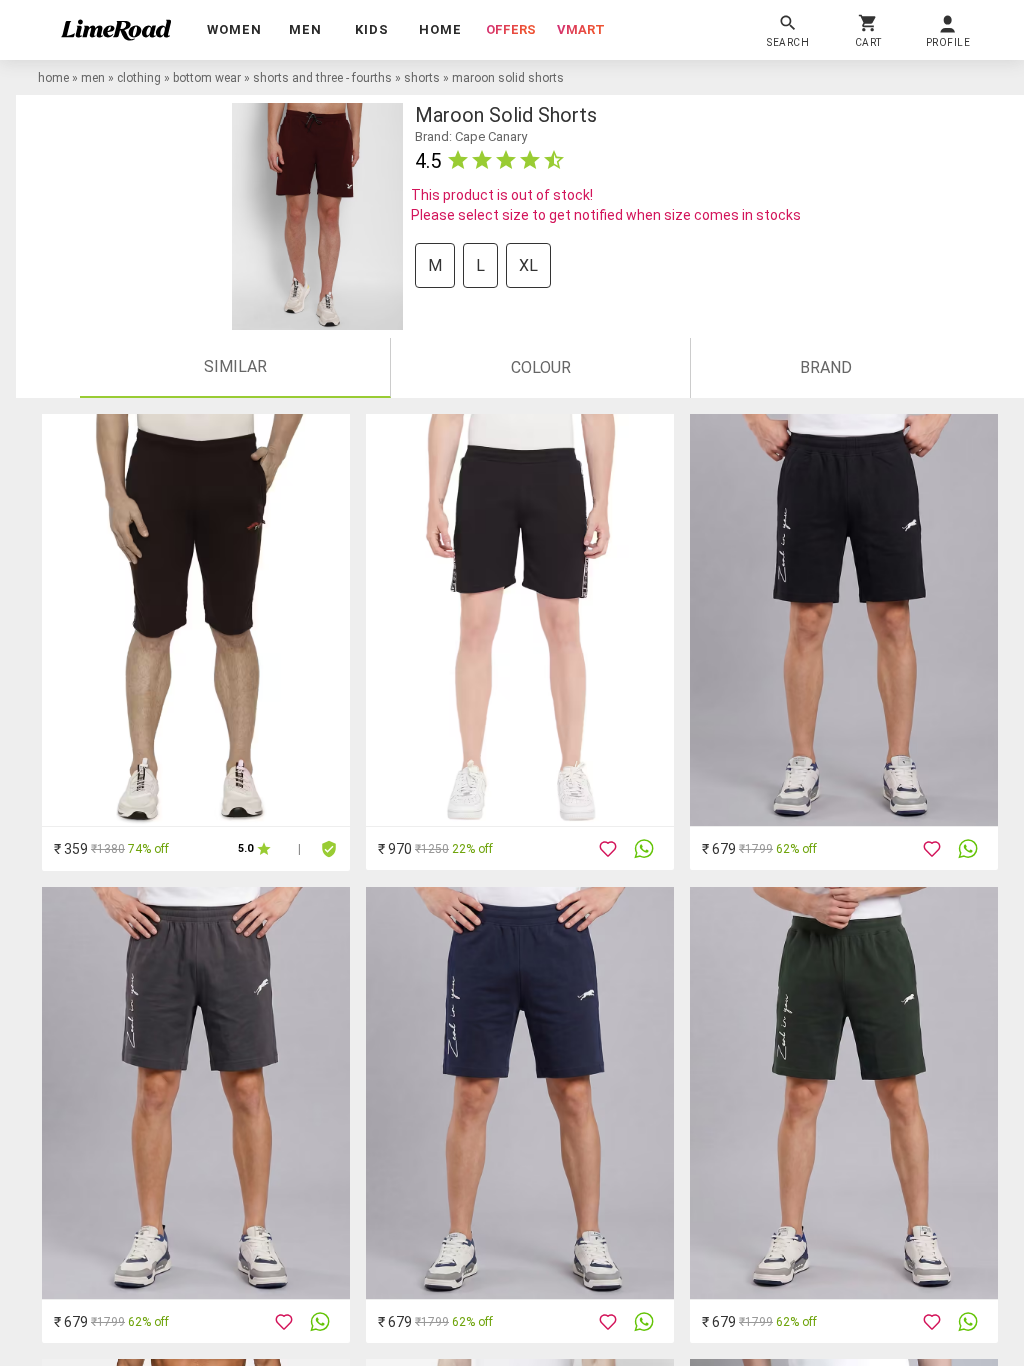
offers (511, 29)
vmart (581, 29)
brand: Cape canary (471, 136)
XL (528, 265)
